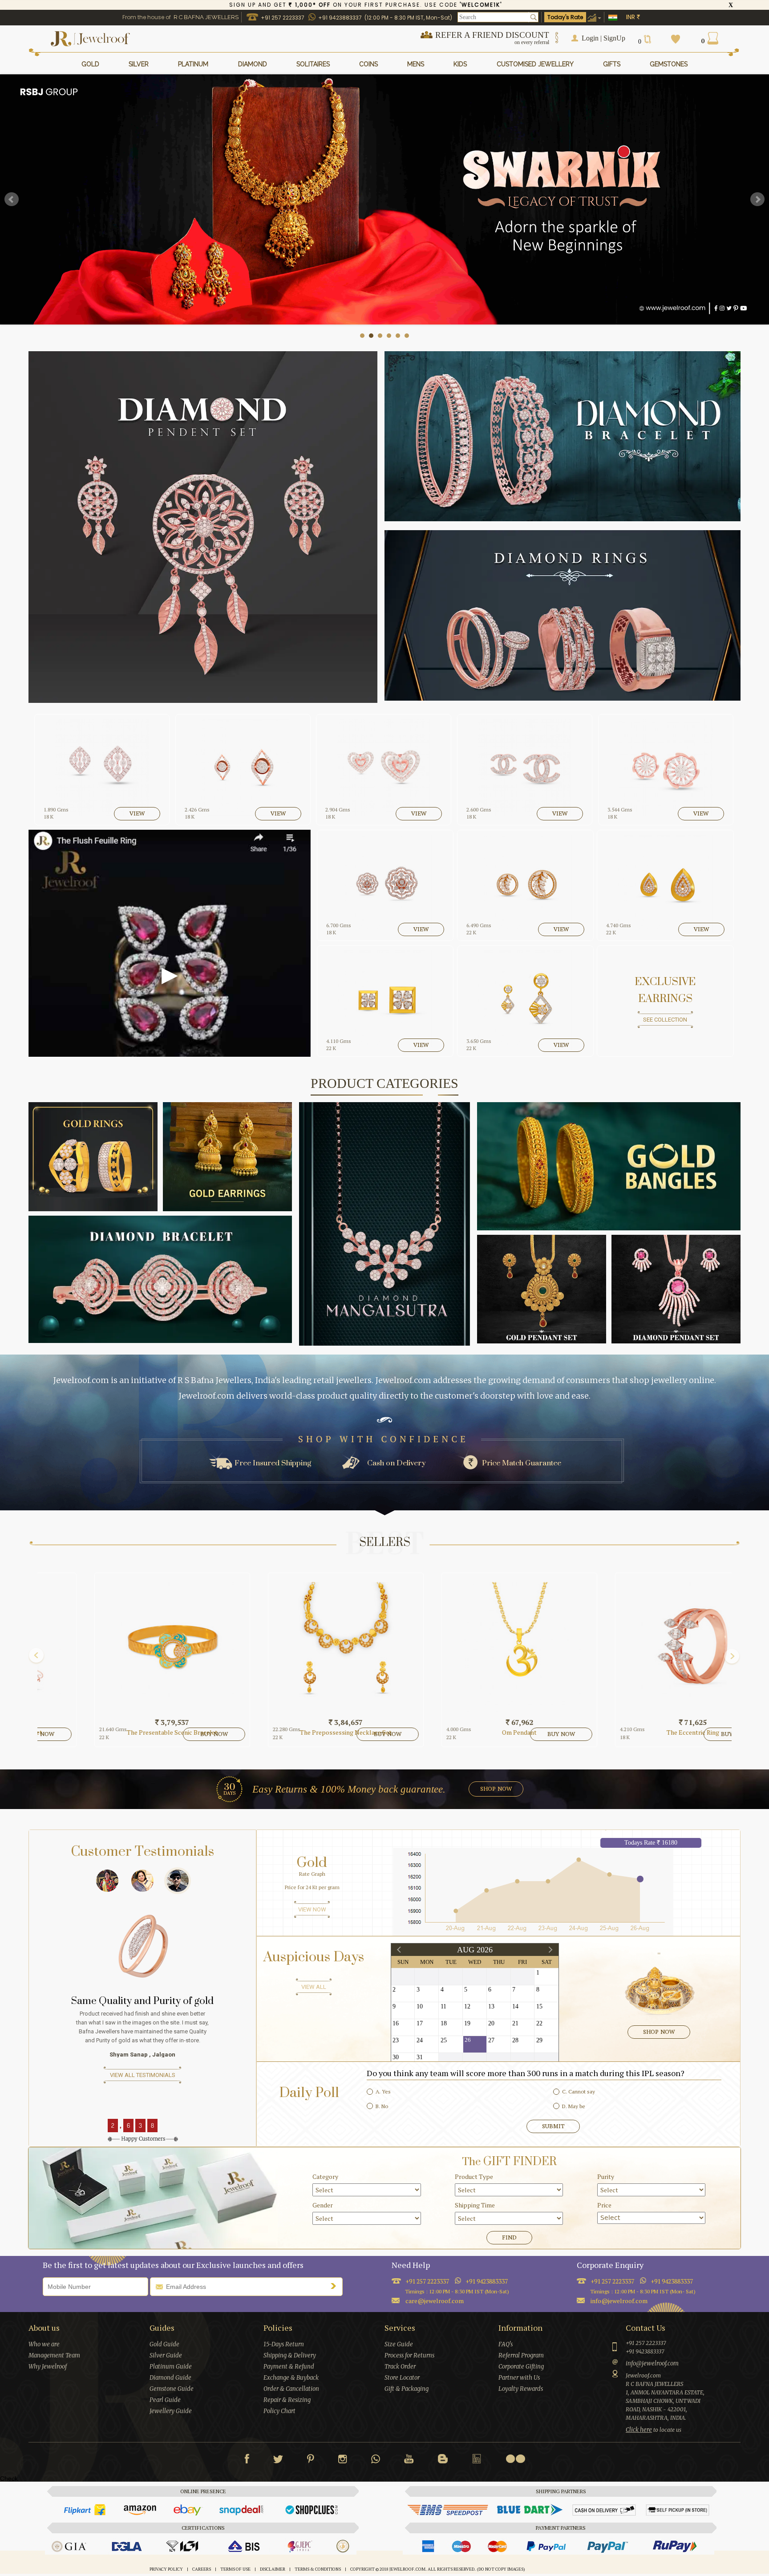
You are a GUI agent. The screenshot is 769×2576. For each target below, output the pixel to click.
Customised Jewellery (535, 64)
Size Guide (399, 2344)
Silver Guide (166, 2355)
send (336, 2286)
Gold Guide (164, 2344)
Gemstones (669, 64)
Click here (639, 2430)
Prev (12, 199)
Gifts (612, 64)
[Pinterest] (311, 2461)
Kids (460, 64)
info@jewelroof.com (619, 2301)
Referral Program (521, 2355)
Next (757, 199)
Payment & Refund (289, 2367)
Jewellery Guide (171, 2411)
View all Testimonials (143, 2093)
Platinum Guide (171, 2367)
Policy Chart (279, 2411)
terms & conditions (318, 2569)
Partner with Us (519, 2378)
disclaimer (273, 2569)
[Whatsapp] (376, 2461)
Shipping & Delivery (290, 2355)
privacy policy (166, 2569)
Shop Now (659, 2032)
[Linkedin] (477, 2461)
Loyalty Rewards (521, 2389)
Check (9, 2479)
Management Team (54, 2355)
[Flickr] (515, 2459)
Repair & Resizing (287, 2400)
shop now (496, 1789)
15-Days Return (284, 2344)
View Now (312, 1909)
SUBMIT (553, 2126)
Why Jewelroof (48, 2367)
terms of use (235, 2569)
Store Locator (402, 2378)
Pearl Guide (165, 2400)
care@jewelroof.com (435, 2301)
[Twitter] (278, 2461)
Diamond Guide (170, 2378)
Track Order (400, 2367)
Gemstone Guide (172, 2389)
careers (202, 2569)
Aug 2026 (475, 1950)
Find (509, 2237)
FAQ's (506, 2344)
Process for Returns (409, 2355)
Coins (368, 64)
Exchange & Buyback (291, 2378)
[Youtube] (409, 2461)
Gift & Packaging (407, 2389)
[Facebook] (247, 2461)
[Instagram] (343, 2461)
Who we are (44, 2344)
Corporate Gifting (521, 2367)
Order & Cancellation (291, 2389)
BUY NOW (166, 1734)
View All (314, 1987)
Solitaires (313, 64)
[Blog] (443, 2461)
